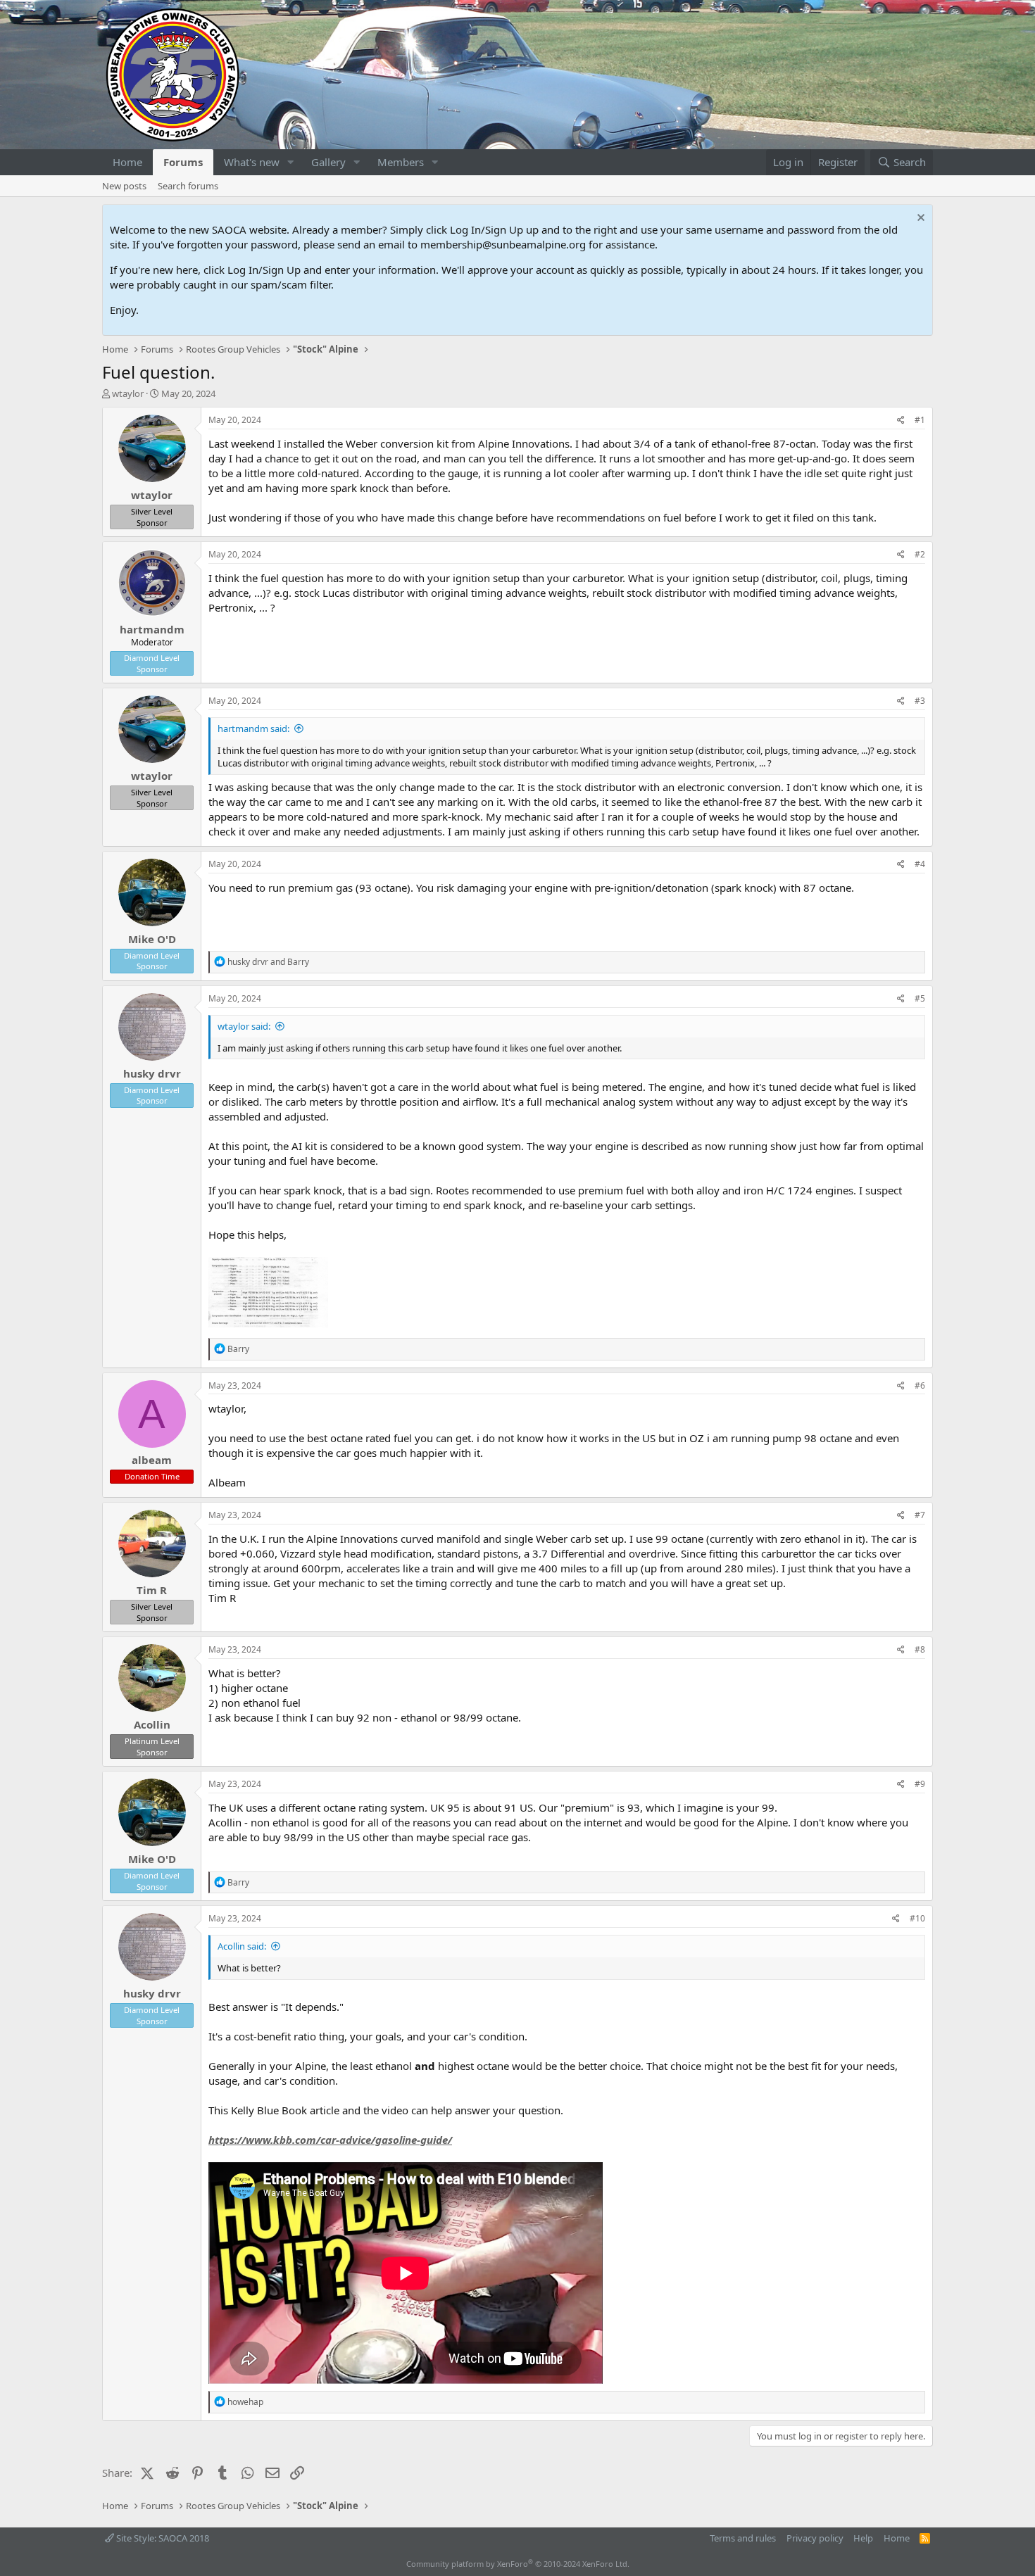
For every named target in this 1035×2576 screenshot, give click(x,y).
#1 (920, 420)
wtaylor (128, 393)
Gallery (328, 162)
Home (127, 162)
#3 (920, 701)
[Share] (901, 421)
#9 (920, 1784)
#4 (920, 864)
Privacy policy (815, 2538)
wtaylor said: (244, 1026)
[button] (291, 162)
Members (401, 162)
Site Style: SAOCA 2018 (162, 2538)
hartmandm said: (253, 728)
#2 (920, 554)
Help (863, 2538)
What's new (252, 162)
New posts (124, 186)
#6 (920, 1385)
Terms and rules (743, 2538)
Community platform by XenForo (518, 2564)
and (268, 962)
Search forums (188, 186)
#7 (920, 1515)
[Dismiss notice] (919, 219)
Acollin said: (242, 1946)
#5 (920, 998)
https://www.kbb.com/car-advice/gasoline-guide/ (330, 2140)
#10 (917, 1918)
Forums (183, 162)
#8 (920, 1649)
